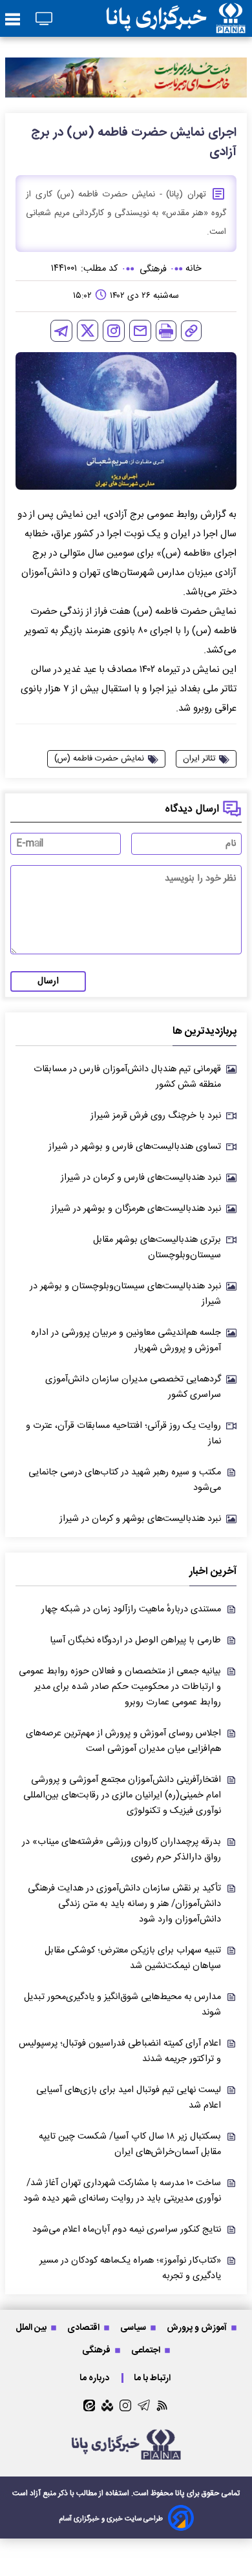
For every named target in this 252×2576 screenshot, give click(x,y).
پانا (180, 2493)
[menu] (13, 20)
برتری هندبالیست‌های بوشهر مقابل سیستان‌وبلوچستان (157, 1248)
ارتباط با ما (153, 2378)
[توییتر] (88, 330)
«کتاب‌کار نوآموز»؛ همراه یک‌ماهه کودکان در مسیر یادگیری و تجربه (130, 2268)
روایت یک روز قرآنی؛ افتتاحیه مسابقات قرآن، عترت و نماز (123, 1434)
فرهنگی (97, 2350)
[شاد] (107, 2405)
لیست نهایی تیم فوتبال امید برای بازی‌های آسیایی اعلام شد (129, 2098)
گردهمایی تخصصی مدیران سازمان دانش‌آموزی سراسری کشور (133, 1387)
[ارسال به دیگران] (140, 331)
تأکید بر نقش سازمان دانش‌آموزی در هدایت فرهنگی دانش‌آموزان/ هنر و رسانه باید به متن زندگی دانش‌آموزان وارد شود (124, 1904)
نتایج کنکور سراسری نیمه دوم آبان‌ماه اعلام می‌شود (127, 2230)
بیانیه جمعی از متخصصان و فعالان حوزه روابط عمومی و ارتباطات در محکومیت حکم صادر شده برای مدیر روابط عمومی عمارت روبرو (120, 1687)
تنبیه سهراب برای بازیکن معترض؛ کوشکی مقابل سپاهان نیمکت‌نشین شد (133, 1958)
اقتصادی (84, 2328)
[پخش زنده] (44, 20)
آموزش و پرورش (198, 2328)
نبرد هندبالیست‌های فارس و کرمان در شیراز (141, 1178)
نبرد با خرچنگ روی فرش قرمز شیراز (156, 1116)
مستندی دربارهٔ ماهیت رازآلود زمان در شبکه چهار (131, 1609)
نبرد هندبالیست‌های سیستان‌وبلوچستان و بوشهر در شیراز (125, 1294)
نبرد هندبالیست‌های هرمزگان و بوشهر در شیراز (136, 1209)
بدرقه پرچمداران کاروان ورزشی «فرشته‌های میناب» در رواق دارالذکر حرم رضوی (121, 1850)
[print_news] (166, 331)
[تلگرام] (61, 331)
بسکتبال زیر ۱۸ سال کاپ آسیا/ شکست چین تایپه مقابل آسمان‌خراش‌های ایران (130, 2144)
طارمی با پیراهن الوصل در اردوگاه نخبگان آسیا (135, 1640)
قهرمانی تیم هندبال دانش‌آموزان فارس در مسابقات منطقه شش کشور (127, 1077)
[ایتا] (89, 2405)
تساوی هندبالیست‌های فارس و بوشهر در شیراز (135, 1147)
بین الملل (32, 2328)
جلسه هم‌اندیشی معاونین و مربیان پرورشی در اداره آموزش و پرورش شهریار (126, 1341)
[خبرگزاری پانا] (176, 18)
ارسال (48, 981)
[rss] (163, 2405)
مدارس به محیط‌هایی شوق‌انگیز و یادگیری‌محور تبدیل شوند (122, 2005)
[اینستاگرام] (114, 331)
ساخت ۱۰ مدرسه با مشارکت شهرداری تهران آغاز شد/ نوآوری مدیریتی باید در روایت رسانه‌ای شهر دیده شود (122, 2191)
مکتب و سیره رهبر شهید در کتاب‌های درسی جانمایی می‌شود (125, 1480)
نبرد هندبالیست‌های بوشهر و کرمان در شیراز (140, 1519)
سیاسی (134, 2328)
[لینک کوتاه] (191, 331)
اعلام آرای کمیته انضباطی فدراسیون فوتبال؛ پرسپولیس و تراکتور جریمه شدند (120, 2051)
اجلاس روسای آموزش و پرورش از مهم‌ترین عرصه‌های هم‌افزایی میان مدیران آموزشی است (123, 1741)
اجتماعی (147, 2350)
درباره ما (95, 2378)
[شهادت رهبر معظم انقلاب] (126, 78)
